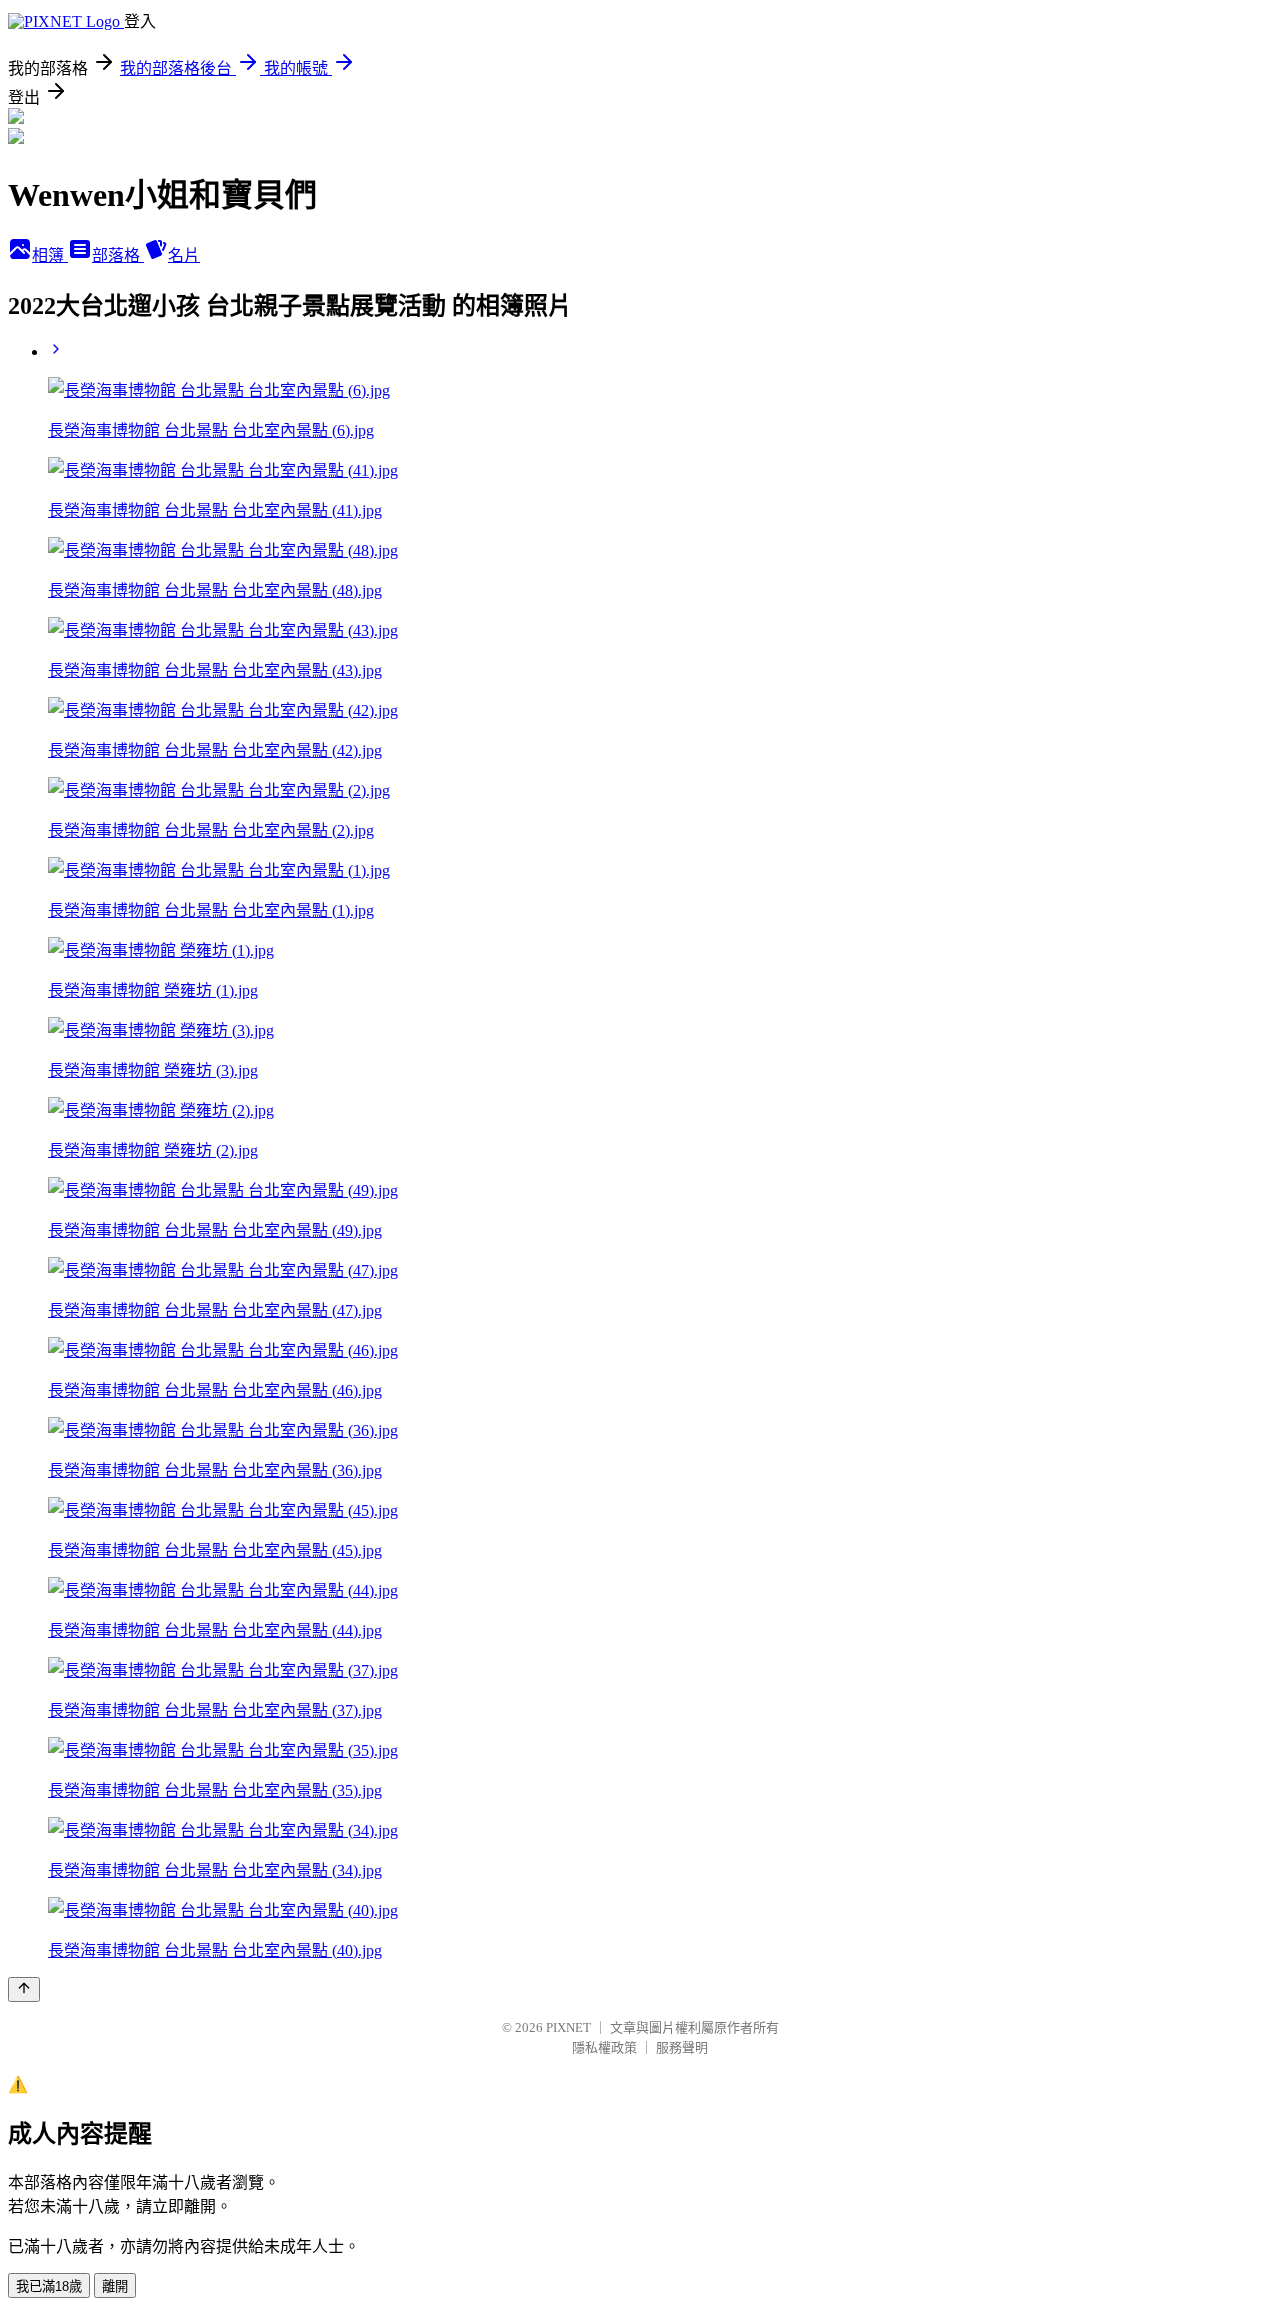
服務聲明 (682, 2047)
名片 (184, 255)
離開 (115, 2286)
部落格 (118, 255)
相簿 (50, 255)
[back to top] (24, 1989)
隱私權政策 (604, 2047)
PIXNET (568, 2027)
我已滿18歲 (49, 2286)
